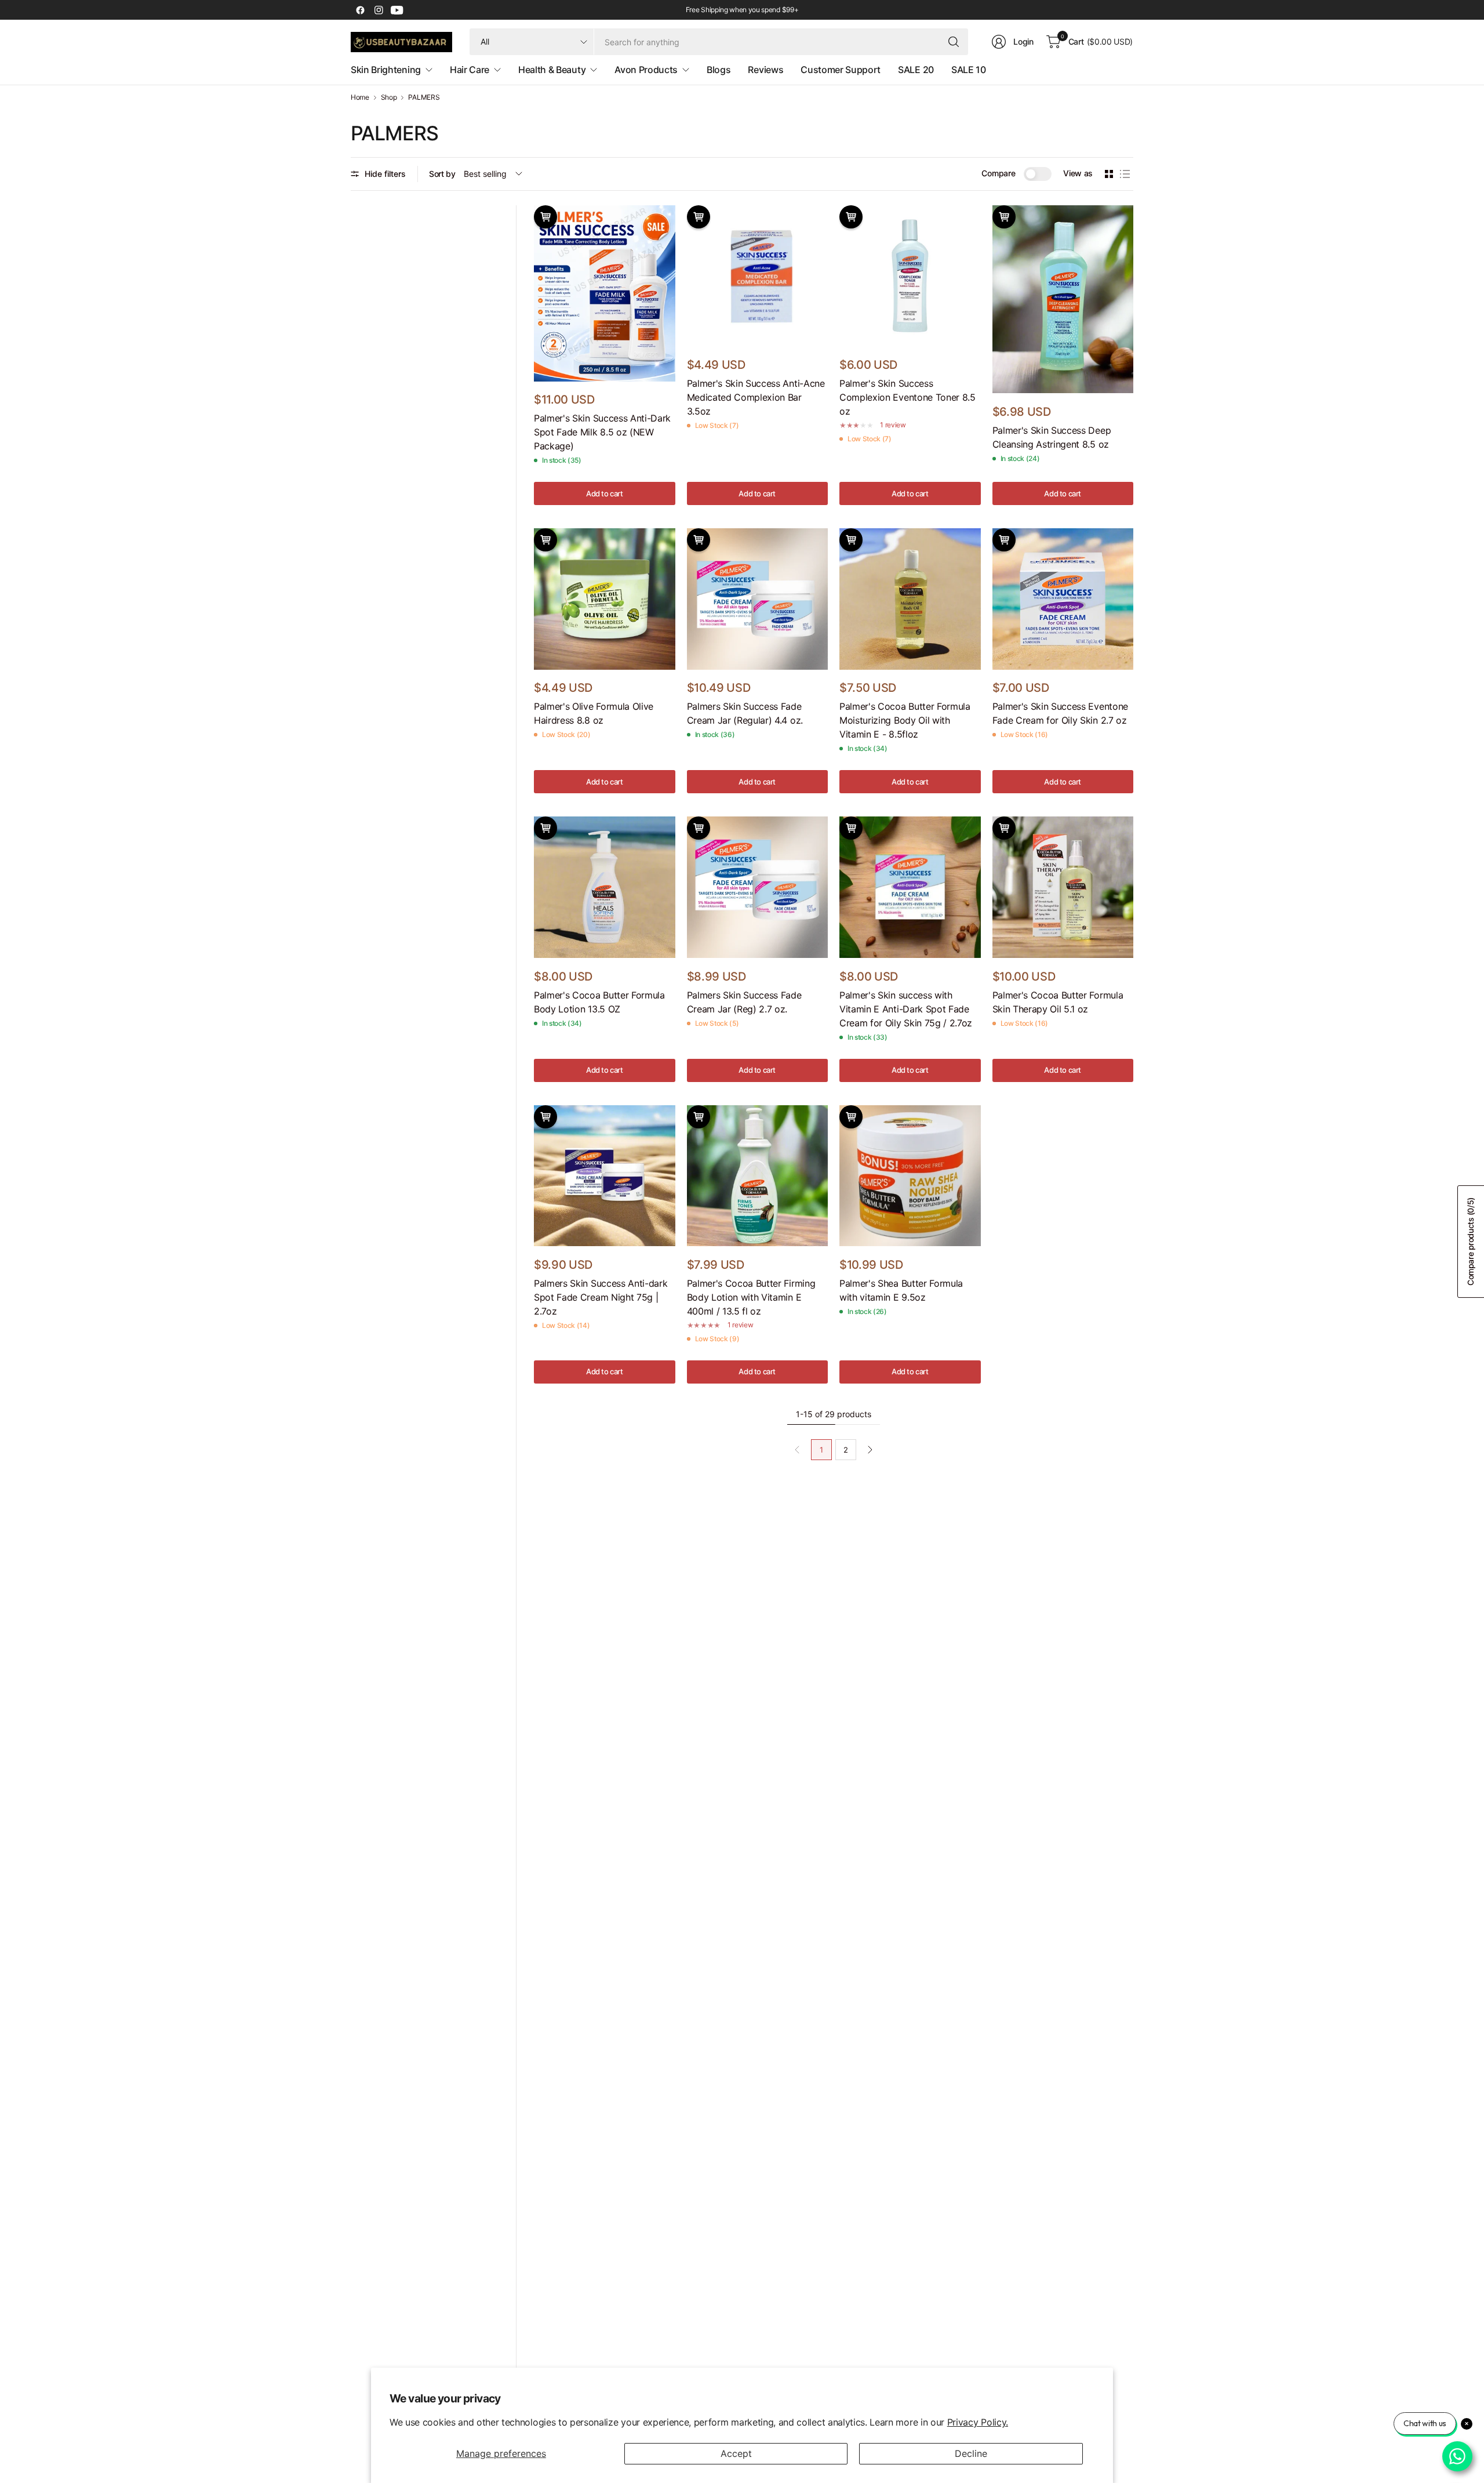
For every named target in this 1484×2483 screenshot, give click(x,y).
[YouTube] (397, 10)
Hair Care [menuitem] (470, 70)
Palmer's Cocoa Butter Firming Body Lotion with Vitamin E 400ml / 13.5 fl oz (751, 1297)
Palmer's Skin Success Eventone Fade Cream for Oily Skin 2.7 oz (1060, 713)
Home (360, 97)
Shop (389, 97)
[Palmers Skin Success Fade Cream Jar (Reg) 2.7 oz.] (758, 887)
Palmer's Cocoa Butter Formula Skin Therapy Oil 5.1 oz (1058, 1002)
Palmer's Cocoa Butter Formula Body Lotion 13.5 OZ (599, 1002)
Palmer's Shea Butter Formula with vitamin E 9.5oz (901, 1290)
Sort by (442, 174)
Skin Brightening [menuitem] (386, 70)
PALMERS (424, 97)
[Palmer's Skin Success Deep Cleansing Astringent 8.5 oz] (1063, 299)
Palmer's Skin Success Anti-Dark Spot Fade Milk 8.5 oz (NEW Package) (602, 432)
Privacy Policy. (978, 2422)
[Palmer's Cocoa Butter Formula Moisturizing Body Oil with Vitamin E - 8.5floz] (910, 599)
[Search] (954, 42)
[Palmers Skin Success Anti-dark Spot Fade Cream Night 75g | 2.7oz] (605, 1176)
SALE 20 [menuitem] (916, 70)
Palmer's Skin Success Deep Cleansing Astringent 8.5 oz (1052, 437)
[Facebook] (360, 10)
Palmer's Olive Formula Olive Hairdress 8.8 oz (594, 713)
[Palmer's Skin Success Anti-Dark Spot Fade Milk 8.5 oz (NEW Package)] (605, 293)
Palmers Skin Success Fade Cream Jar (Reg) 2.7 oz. (744, 1002)
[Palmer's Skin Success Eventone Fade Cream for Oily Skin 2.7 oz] (1063, 599)
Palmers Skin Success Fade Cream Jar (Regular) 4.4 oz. (745, 713)
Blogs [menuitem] (719, 70)
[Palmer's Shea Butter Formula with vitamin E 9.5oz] (910, 1176)
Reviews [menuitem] (765, 70)
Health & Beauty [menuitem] (552, 70)
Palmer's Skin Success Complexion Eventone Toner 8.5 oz (908, 397)
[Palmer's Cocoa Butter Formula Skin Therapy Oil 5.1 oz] (1063, 887)
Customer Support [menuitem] (841, 70)
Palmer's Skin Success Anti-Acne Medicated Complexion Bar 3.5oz (756, 397)
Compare (998, 173)
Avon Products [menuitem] (646, 70)
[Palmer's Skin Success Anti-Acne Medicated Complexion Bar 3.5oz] (758, 276)
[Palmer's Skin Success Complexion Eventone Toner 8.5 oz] (910, 276)
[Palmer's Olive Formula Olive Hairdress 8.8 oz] (605, 599)
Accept (736, 2453)
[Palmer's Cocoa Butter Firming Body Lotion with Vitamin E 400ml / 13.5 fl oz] (758, 1176)
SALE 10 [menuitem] (969, 70)
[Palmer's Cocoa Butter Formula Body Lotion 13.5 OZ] (605, 887)
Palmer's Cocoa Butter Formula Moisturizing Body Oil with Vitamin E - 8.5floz (905, 720)
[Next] (870, 1450)
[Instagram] (379, 10)
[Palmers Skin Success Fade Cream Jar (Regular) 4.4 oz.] (758, 599)
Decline (971, 2453)
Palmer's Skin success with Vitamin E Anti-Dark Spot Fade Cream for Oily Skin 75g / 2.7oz (906, 1009)
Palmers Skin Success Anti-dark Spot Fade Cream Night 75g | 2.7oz (601, 1297)
